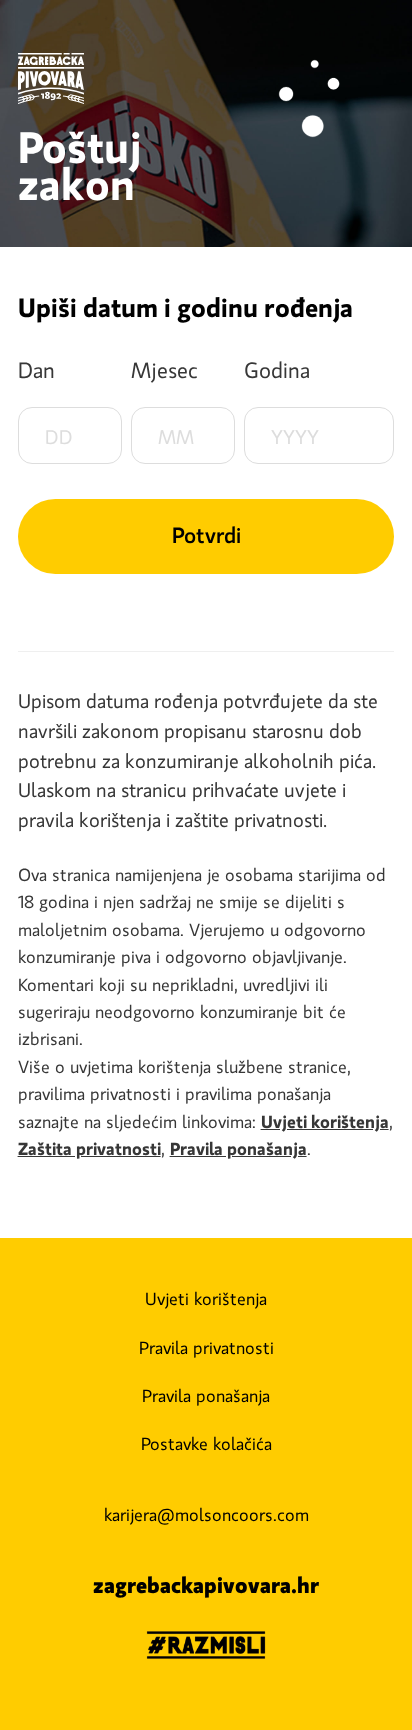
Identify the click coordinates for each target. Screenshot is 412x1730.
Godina (277, 370)
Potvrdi (206, 535)
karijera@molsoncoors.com (206, 1515)
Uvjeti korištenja (206, 1299)
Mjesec (164, 370)
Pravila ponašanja (206, 1396)
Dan (36, 370)
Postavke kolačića (206, 1444)
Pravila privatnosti (206, 1348)
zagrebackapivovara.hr (206, 1585)
